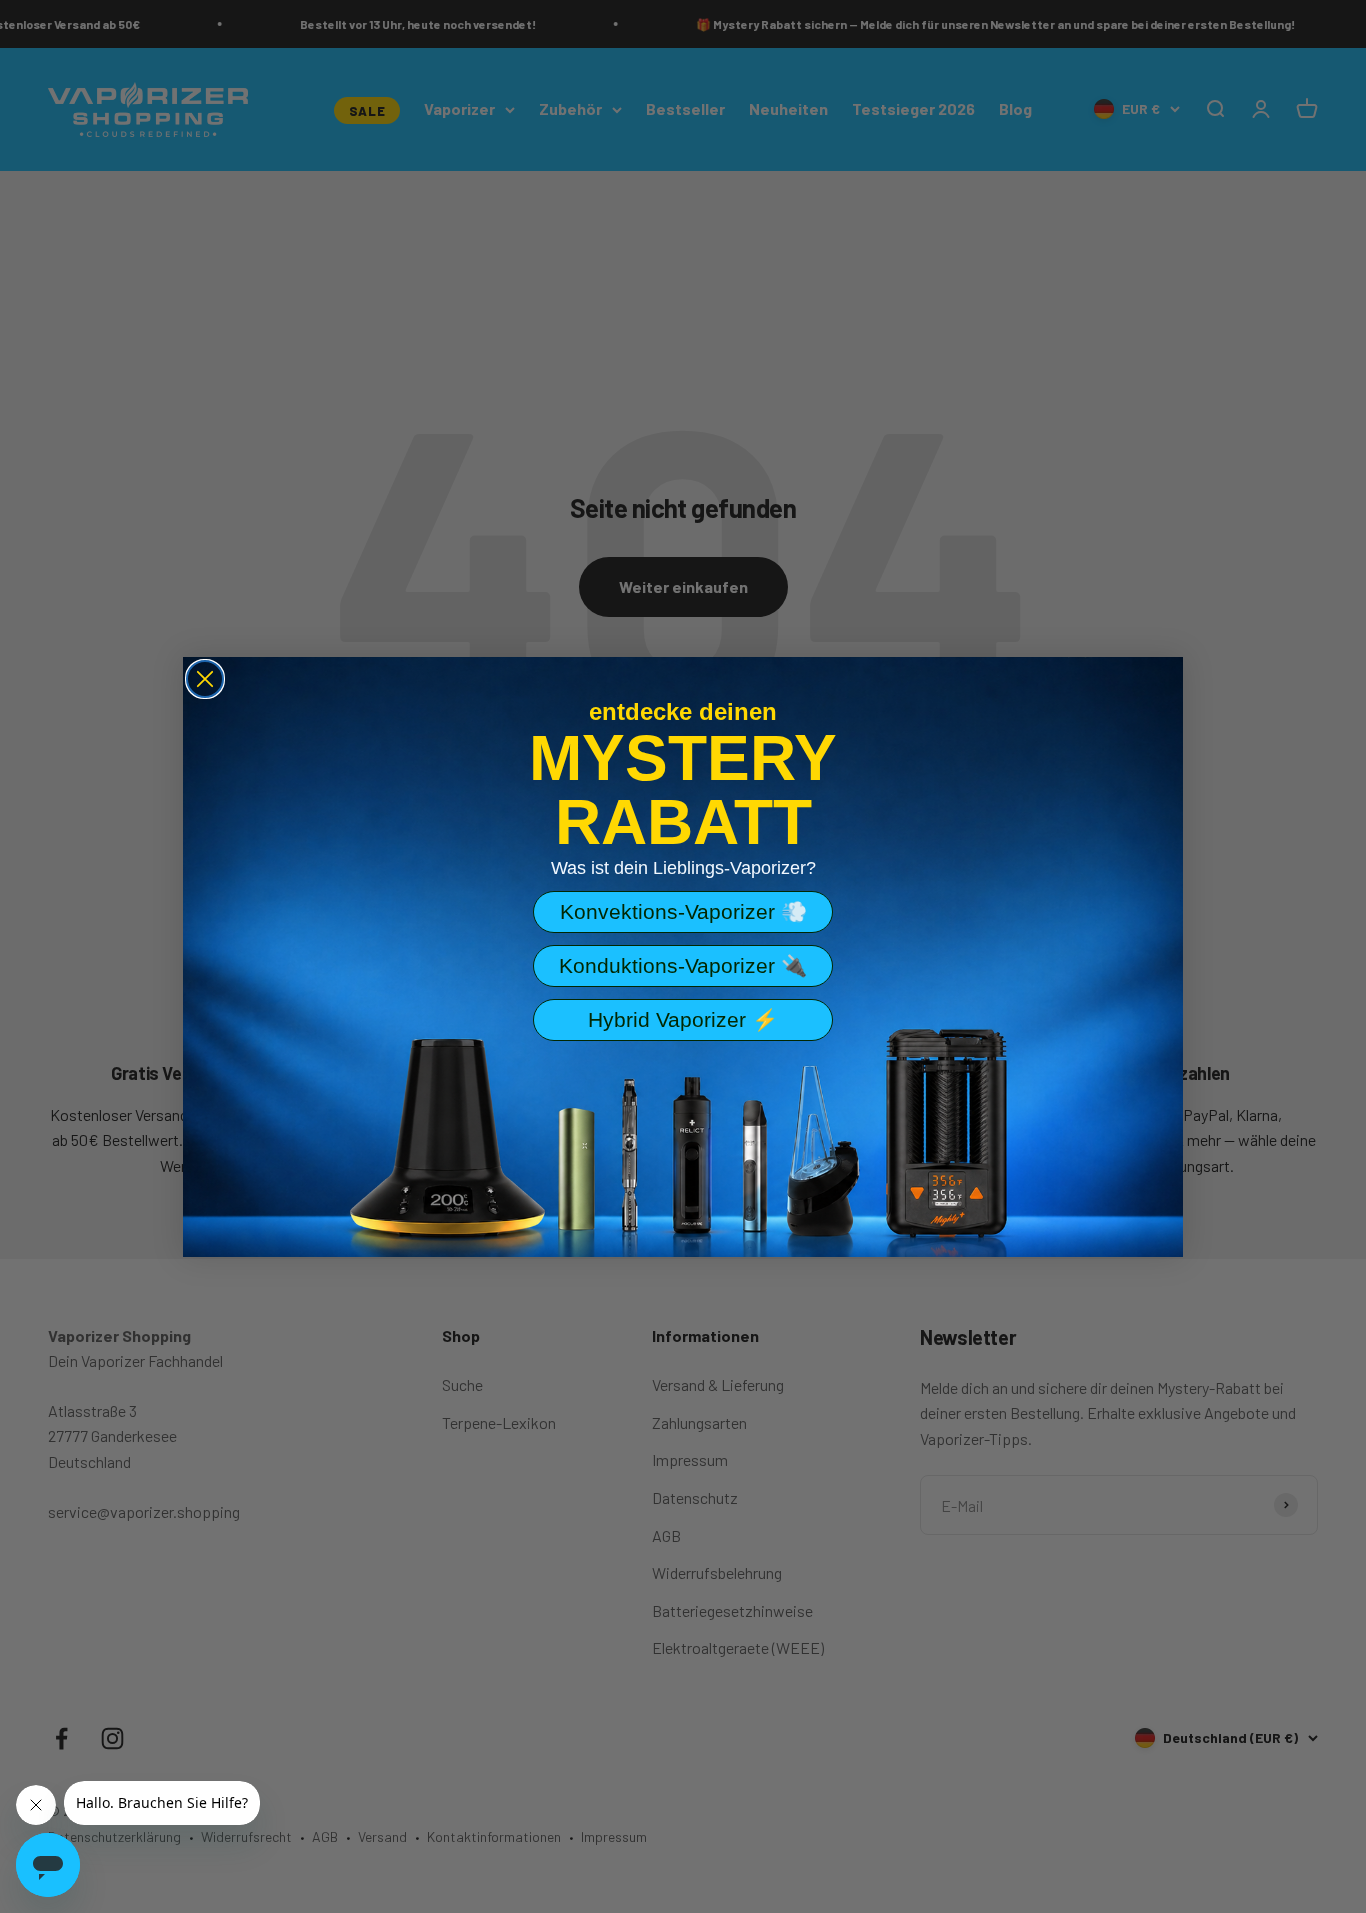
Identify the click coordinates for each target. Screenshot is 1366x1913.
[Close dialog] (205, 679)
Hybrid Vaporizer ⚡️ (683, 1019)
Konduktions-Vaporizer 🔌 (683, 965)
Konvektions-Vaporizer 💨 (683, 911)
